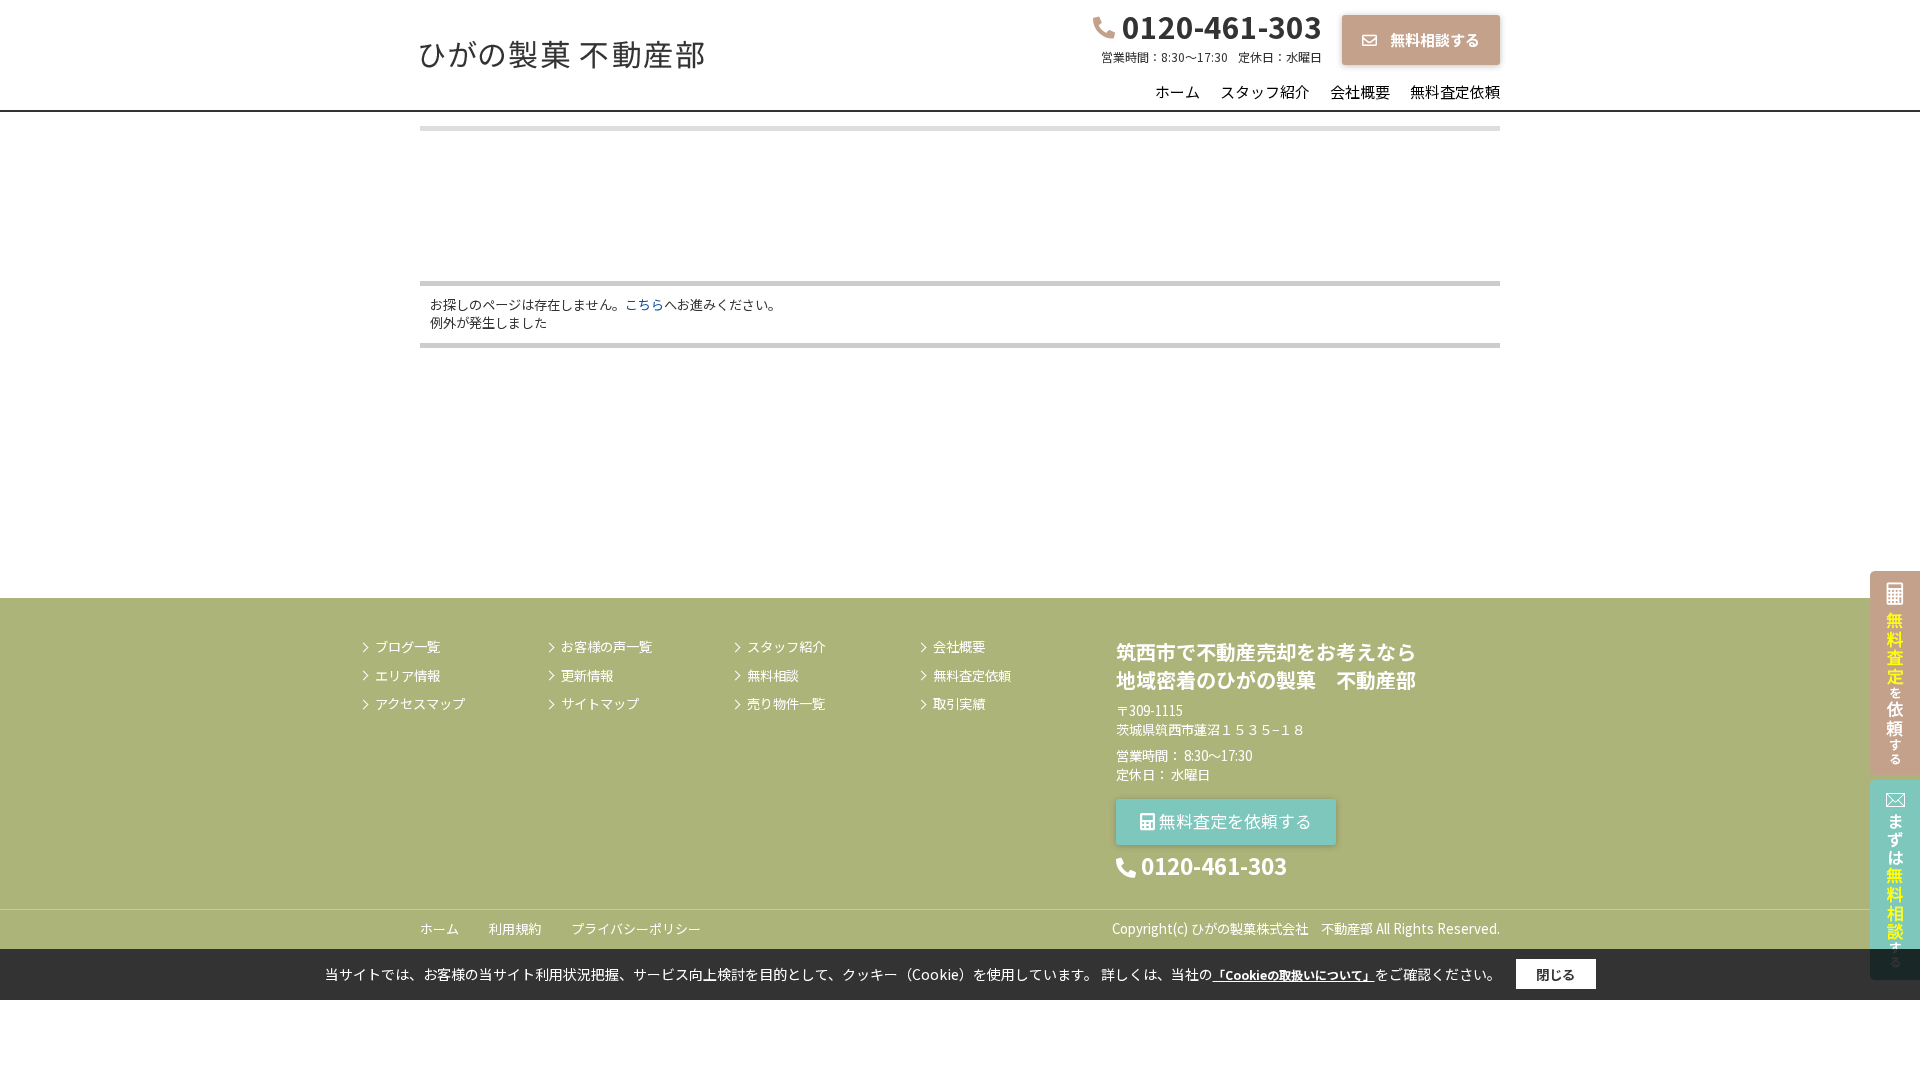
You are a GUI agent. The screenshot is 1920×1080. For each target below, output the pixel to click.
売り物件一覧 (786, 704)
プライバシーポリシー (636, 928)
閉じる (1555, 974)
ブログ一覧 (407, 647)
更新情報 (587, 676)
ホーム (1177, 91)
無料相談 (773, 676)
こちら (644, 304)
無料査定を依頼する (1233, 820)
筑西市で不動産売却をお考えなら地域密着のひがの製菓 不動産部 (1266, 665)
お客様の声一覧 (606, 647)
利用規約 (515, 928)
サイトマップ (600, 704)
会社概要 (1360, 91)
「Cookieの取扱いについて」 (1294, 974)
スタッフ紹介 (1265, 91)
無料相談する (1433, 39)
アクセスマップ (420, 704)
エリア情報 (407, 676)
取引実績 (959, 704)
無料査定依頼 (1455, 91)
